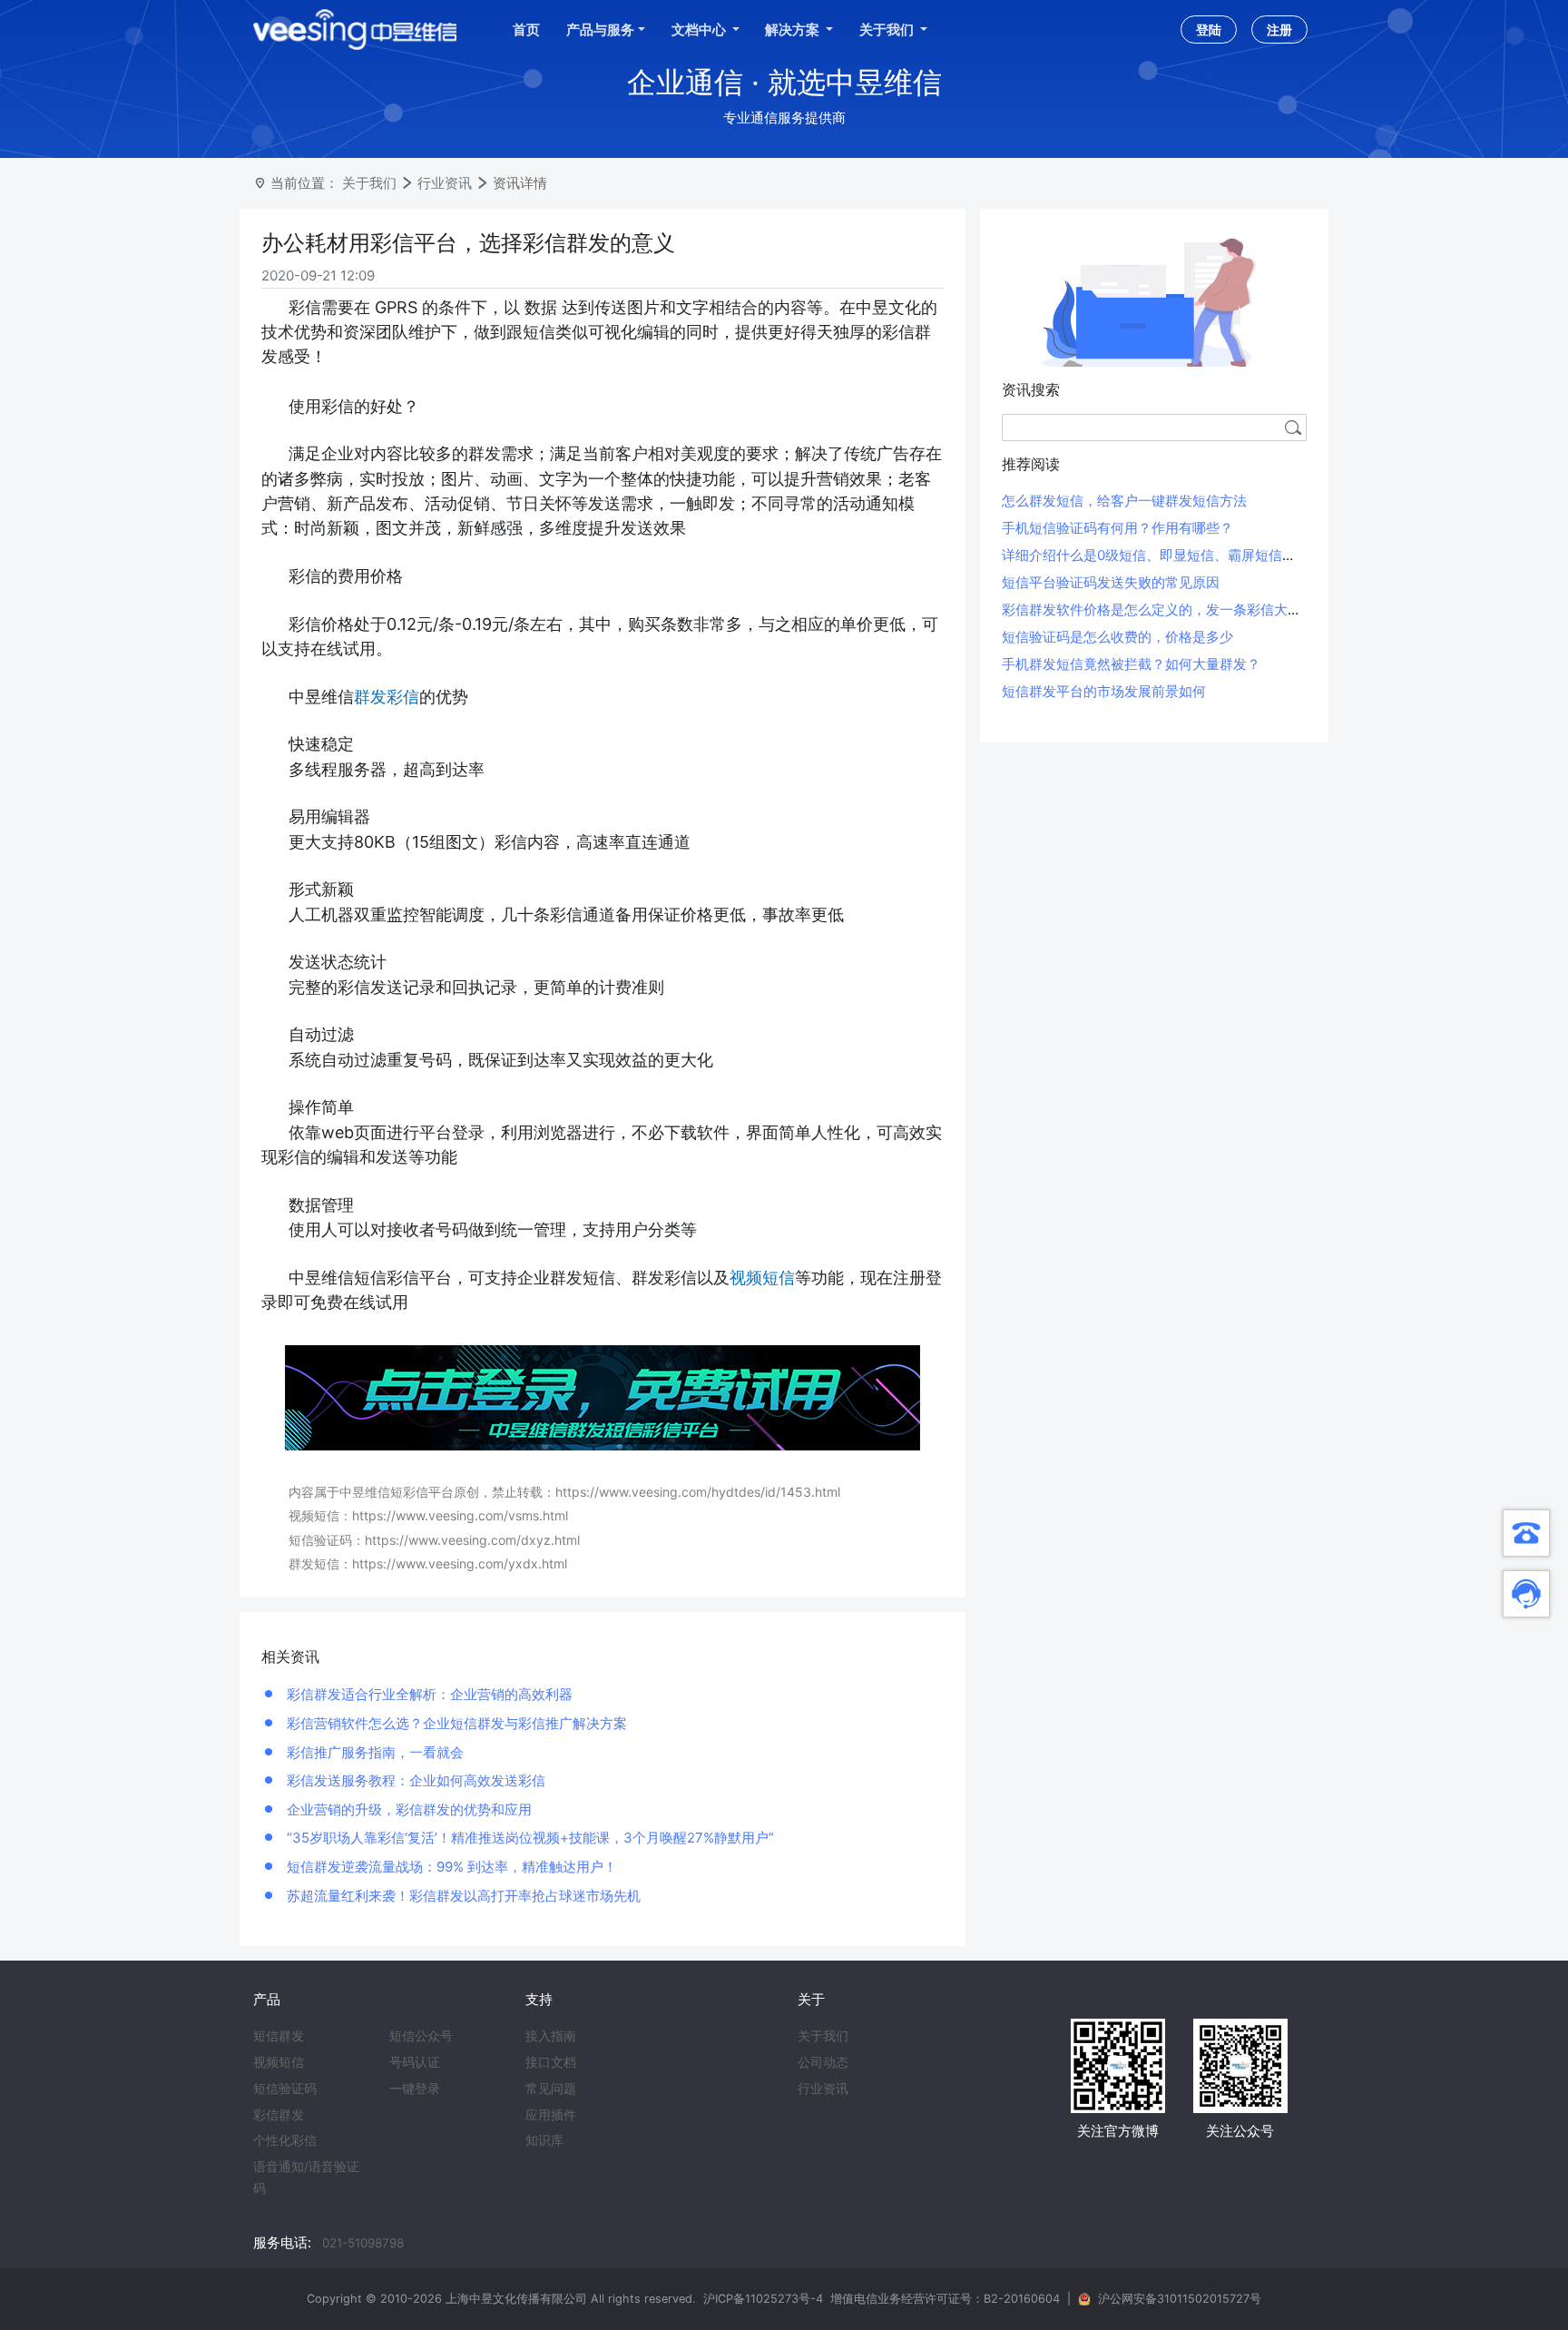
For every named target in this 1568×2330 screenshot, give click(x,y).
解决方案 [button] (794, 29)
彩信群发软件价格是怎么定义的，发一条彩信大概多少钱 (1172, 610)
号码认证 (415, 2062)
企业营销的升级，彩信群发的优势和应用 (407, 1809)
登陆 (1209, 29)
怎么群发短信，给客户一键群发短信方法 (1124, 501)
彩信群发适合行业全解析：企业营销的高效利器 (428, 1694)
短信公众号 (421, 2036)
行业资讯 (445, 183)
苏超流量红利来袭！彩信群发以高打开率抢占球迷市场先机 (462, 1896)
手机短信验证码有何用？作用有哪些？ (1117, 528)
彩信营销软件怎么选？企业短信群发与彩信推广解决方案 (455, 1723)
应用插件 (551, 2115)
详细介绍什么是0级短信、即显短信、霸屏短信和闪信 (1162, 555)
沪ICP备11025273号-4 (763, 2299)
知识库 (544, 2140)
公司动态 (823, 2062)
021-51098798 (363, 2243)
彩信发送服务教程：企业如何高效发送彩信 (414, 1780)
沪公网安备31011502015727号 (1180, 2299)
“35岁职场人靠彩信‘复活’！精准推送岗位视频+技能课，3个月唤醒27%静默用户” (529, 1838)
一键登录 (415, 2089)
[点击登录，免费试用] (603, 1396)
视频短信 (279, 2062)
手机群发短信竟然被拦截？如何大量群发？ (1131, 664)
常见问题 (551, 2089)
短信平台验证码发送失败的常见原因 (1111, 582)
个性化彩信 (285, 2140)
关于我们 (369, 183)
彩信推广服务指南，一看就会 (373, 1752)
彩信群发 (279, 2115)
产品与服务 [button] (600, 29)
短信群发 (279, 2036)
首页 (526, 29)
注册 (1279, 29)
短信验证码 (285, 2089)
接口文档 (551, 2062)
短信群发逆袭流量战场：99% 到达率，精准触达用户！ (450, 1867)
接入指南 (551, 2036)
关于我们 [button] (888, 29)
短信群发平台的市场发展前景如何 (1104, 691)
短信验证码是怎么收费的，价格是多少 (1117, 637)
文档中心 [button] (700, 29)
